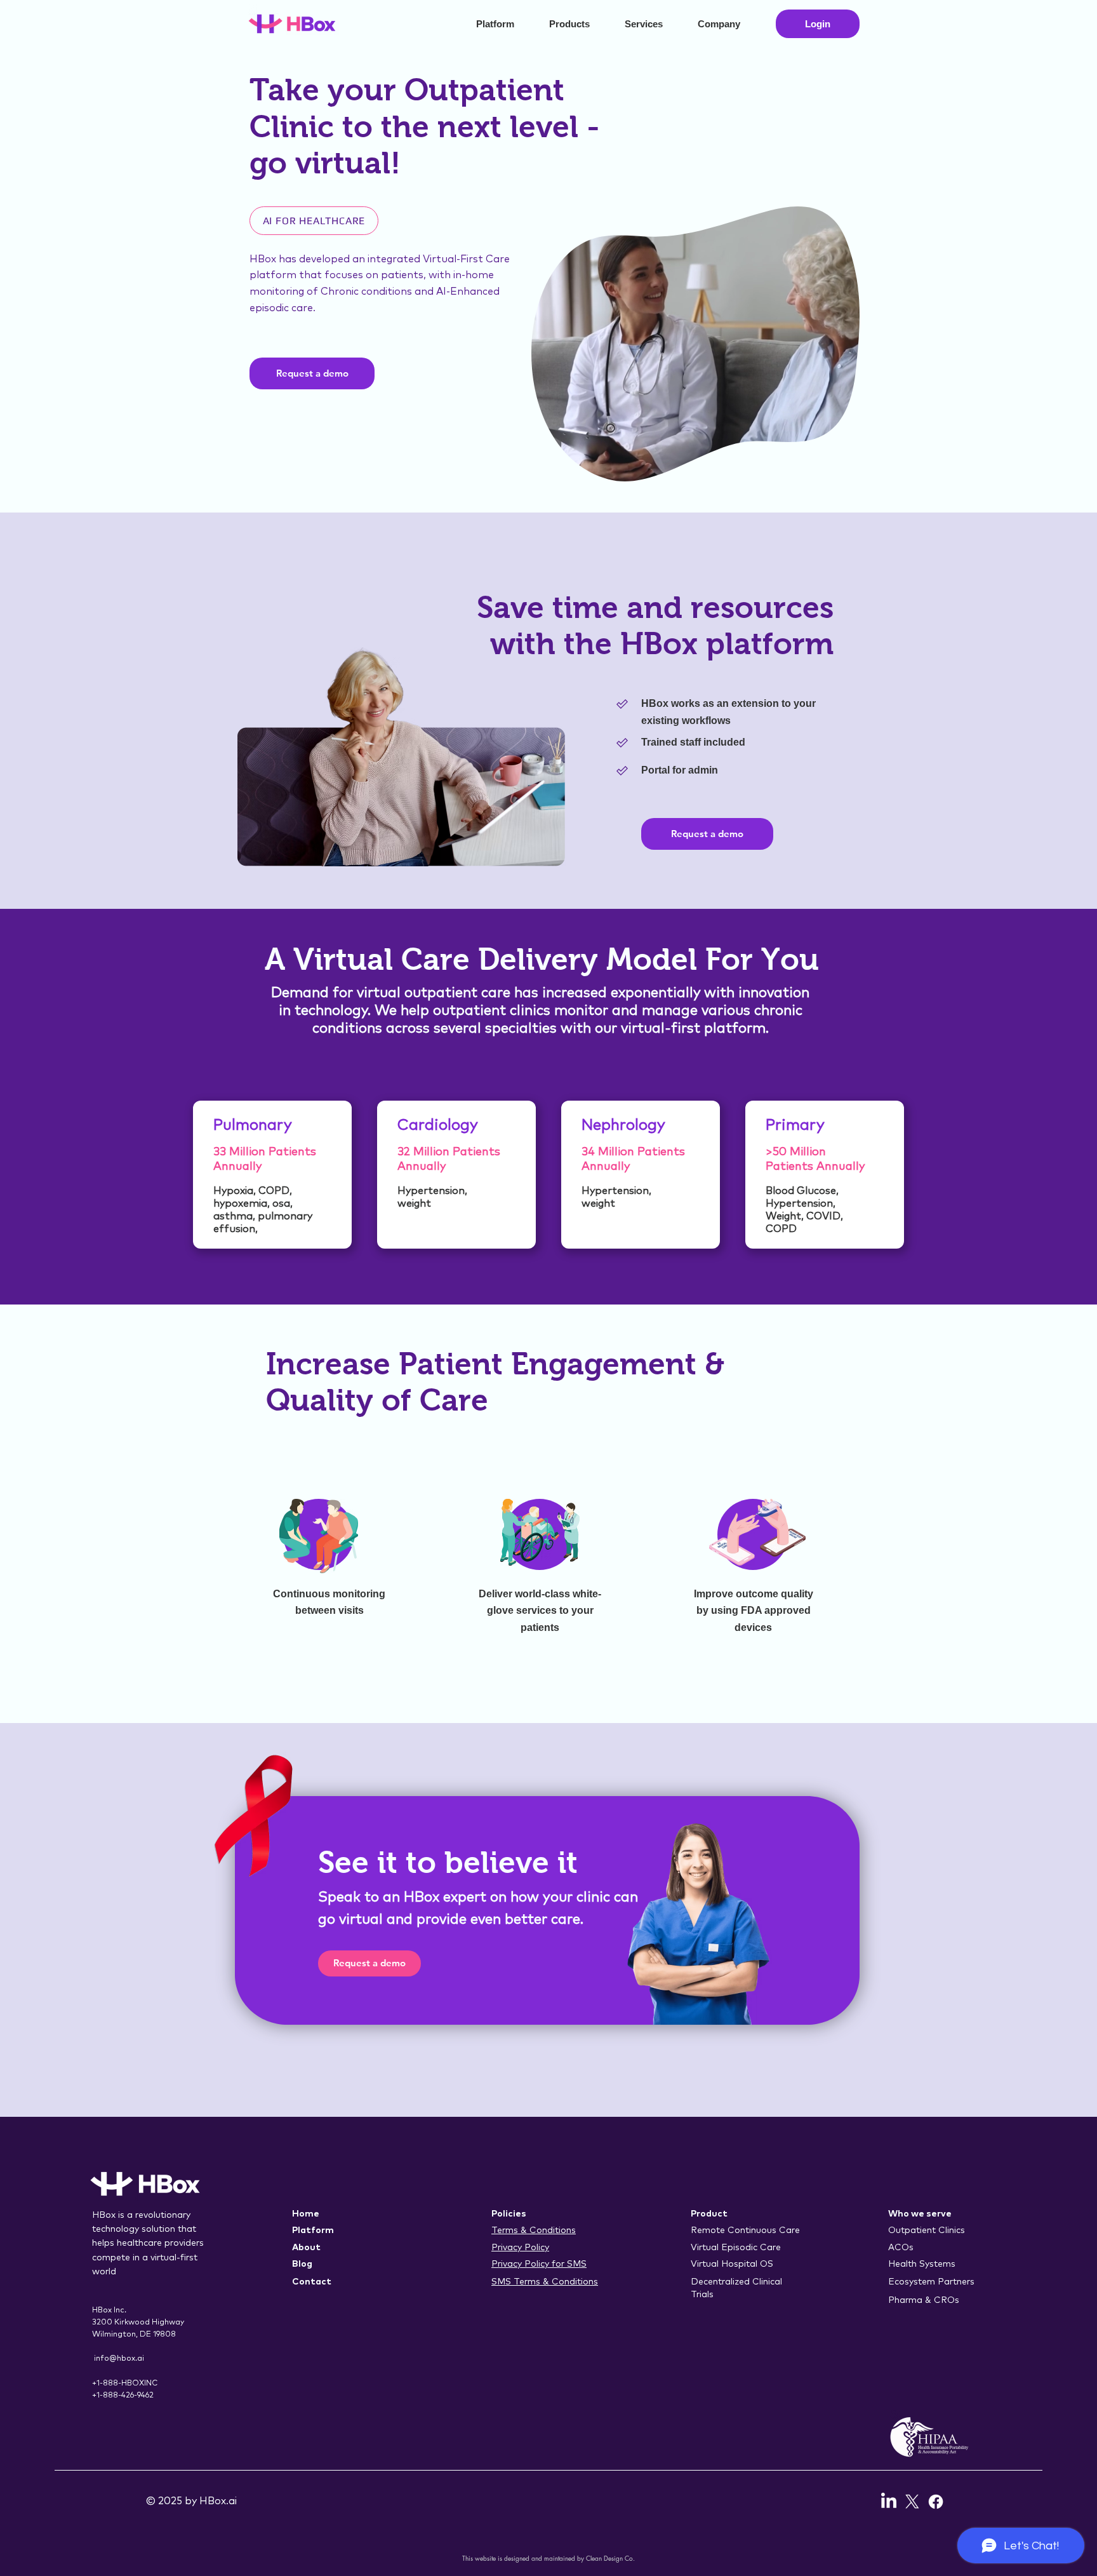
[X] (912, 2502)
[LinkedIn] (889, 2502)
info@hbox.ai (119, 2359)
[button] (577, 24)
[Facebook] (936, 2502)
